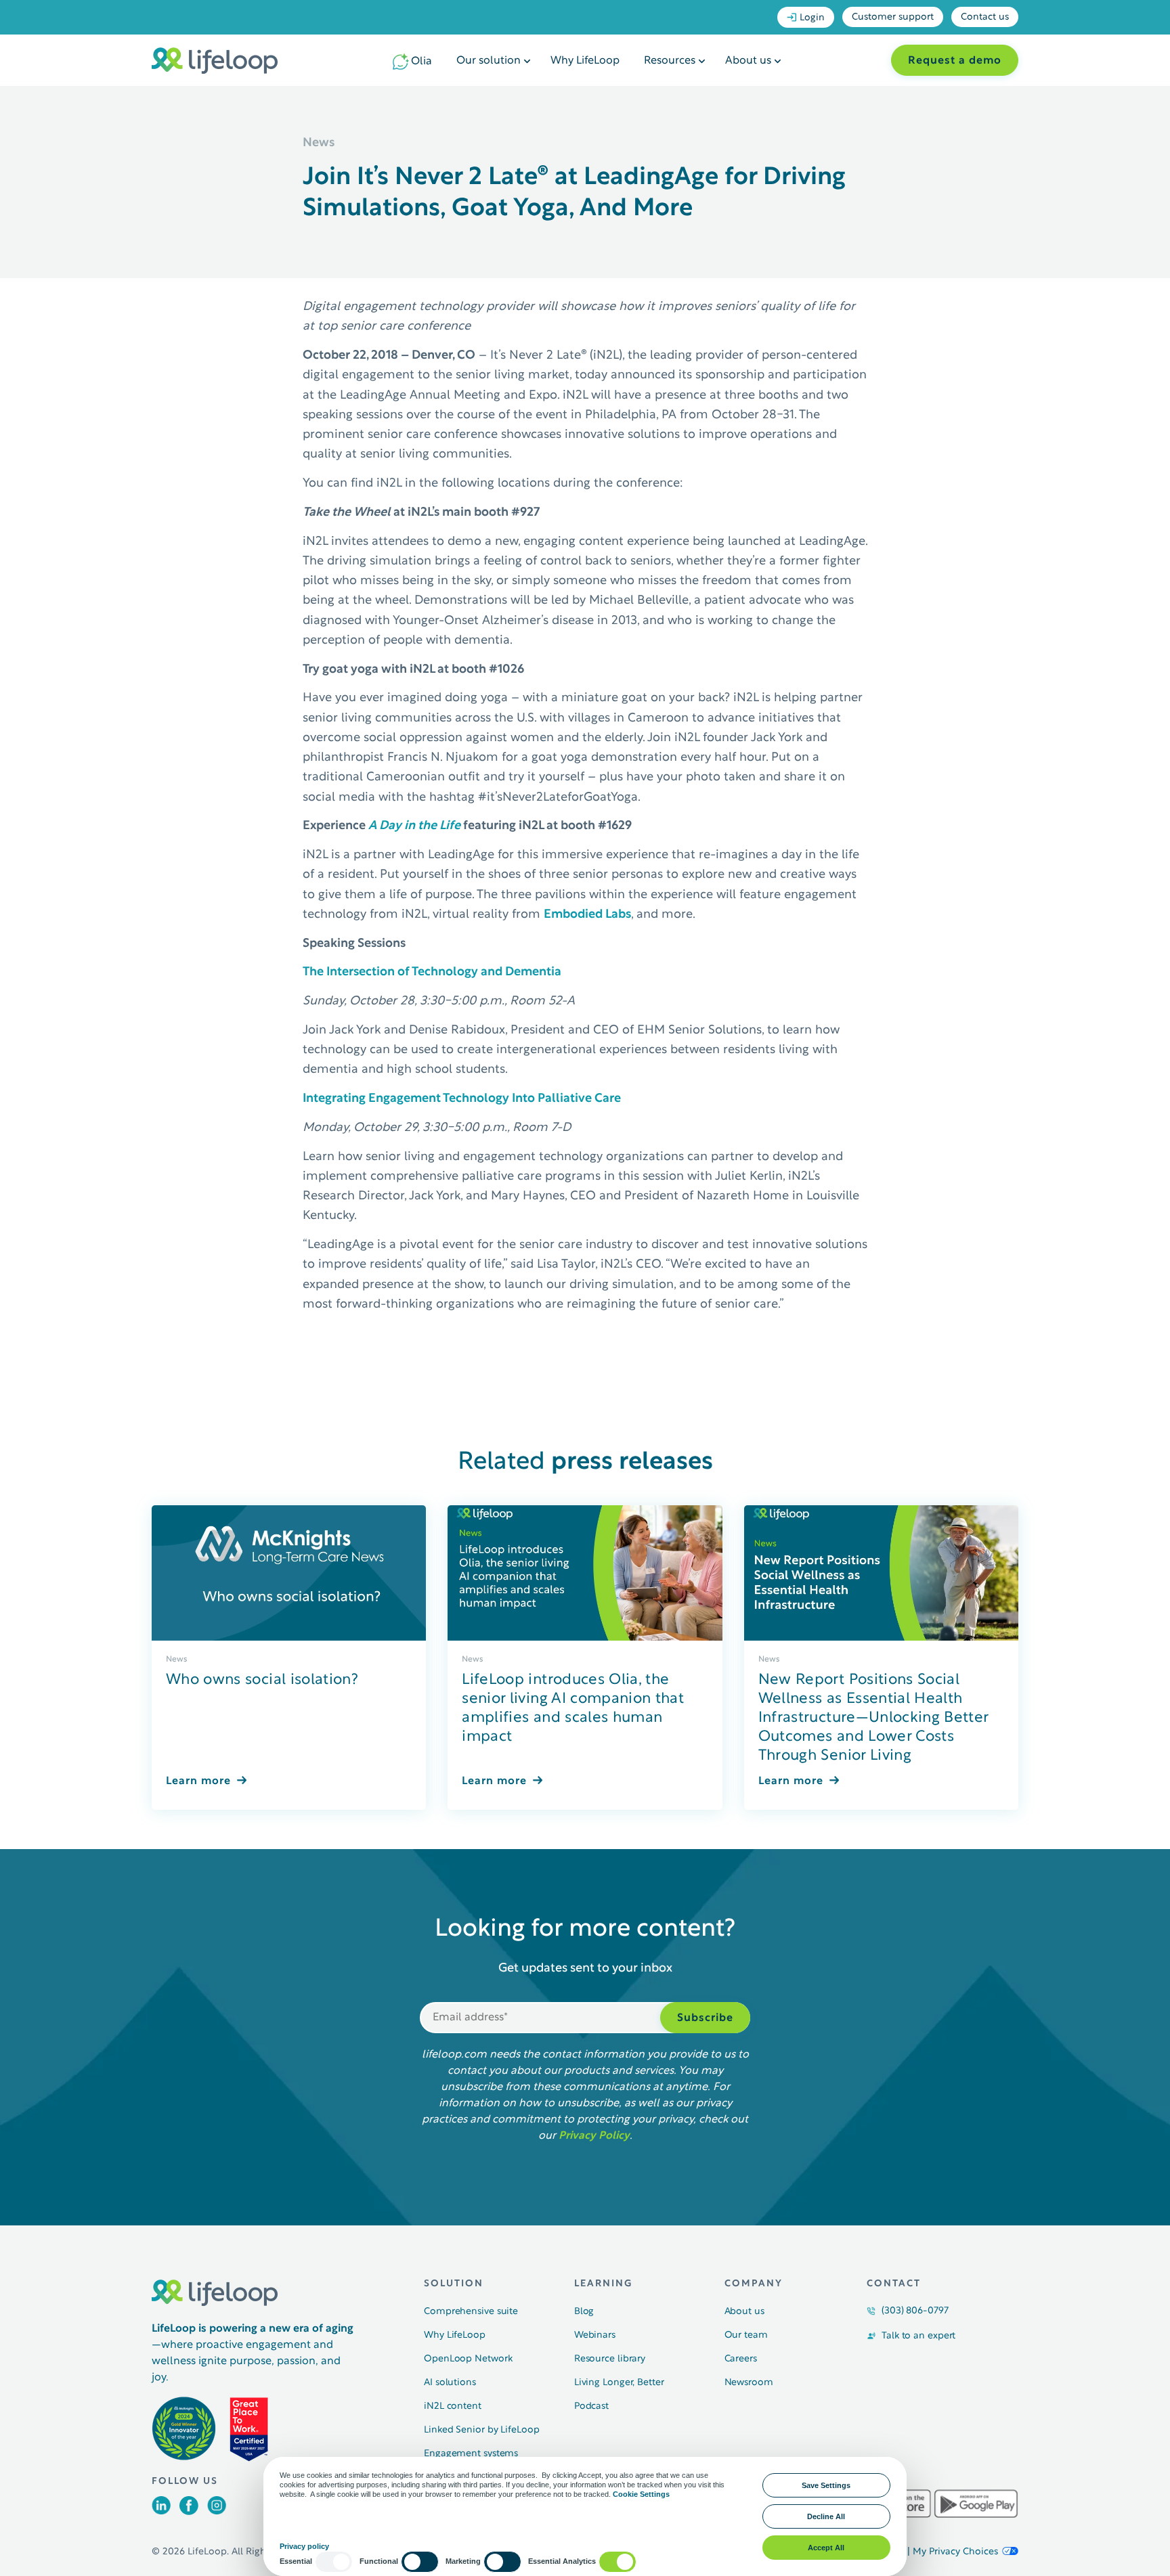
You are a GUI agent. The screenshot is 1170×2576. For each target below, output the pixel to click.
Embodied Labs (587, 915)
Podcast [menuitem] (591, 2406)
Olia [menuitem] (421, 62)
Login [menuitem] (812, 18)
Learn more (198, 1781)
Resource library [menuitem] (610, 2359)
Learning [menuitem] (603, 2284)
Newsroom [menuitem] (749, 2383)
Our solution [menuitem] (489, 61)
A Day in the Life (414, 826)
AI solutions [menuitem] (450, 2383)
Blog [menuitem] (584, 2312)
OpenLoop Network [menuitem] (468, 2359)
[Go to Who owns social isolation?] (289, 1573)
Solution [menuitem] (454, 2284)
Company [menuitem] (754, 2284)
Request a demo (955, 61)
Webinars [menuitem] (595, 2335)
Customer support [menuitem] (893, 17)
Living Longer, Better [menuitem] (619, 2383)
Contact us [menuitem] (985, 17)
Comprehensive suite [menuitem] (471, 2312)
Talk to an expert (918, 2336)
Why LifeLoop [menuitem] (585, 61)
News (177, 1660)
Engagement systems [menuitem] (471, 2454)
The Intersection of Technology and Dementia (432, 972)
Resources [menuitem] (670, 61)
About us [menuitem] (748, 61)
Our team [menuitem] (746, 2335)
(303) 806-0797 (915, 2311)
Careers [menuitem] (741, 2359)
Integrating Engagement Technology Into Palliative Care (462, 1099)
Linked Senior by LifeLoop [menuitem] (482, 2430)
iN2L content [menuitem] (453, 2406)
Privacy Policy (594, 2136)
